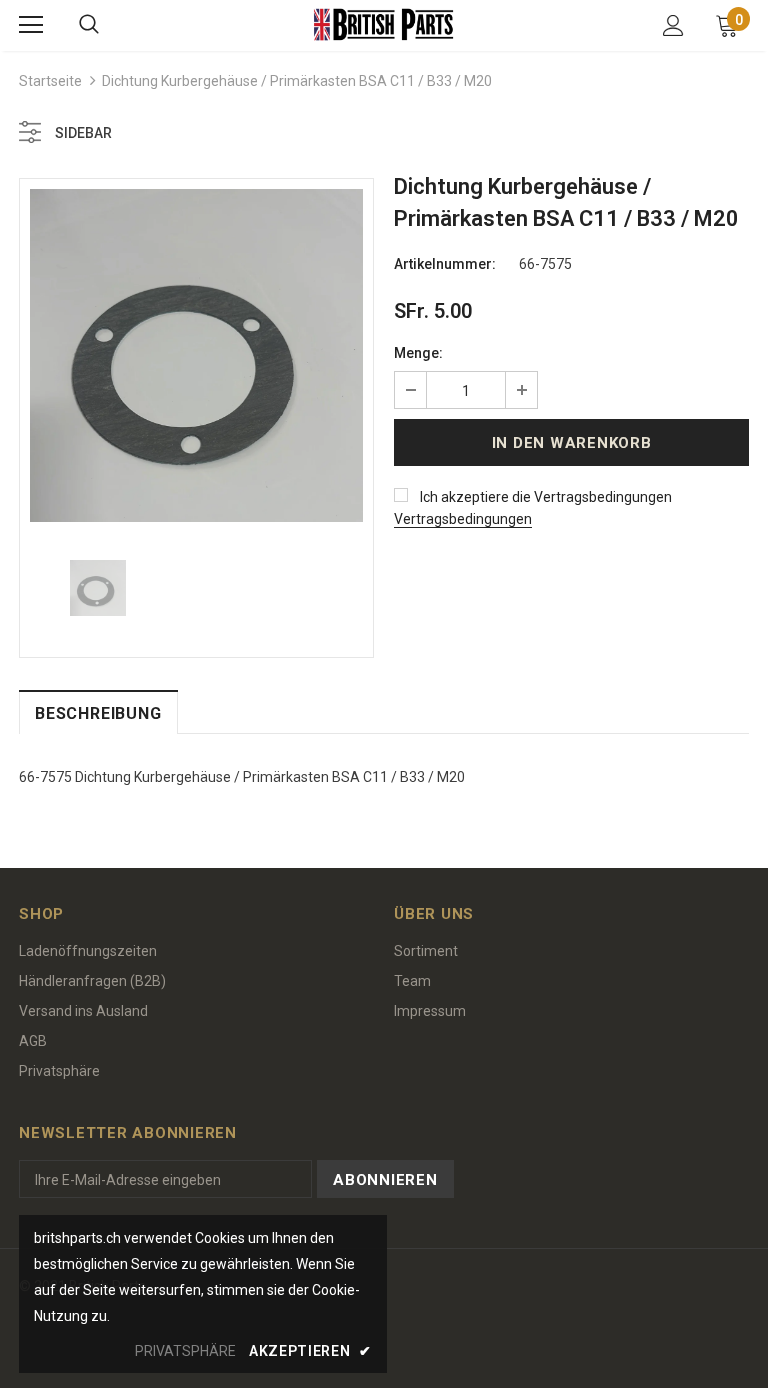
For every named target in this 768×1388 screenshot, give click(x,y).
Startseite (50, 81)
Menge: (418, 353)
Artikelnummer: (445, 264)
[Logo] (384, 24)
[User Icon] (673, 25)
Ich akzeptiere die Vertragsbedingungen (546, 497)
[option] (196, 355)
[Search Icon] (89, 25)
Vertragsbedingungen (463, 519)
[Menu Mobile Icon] (31, 25)
